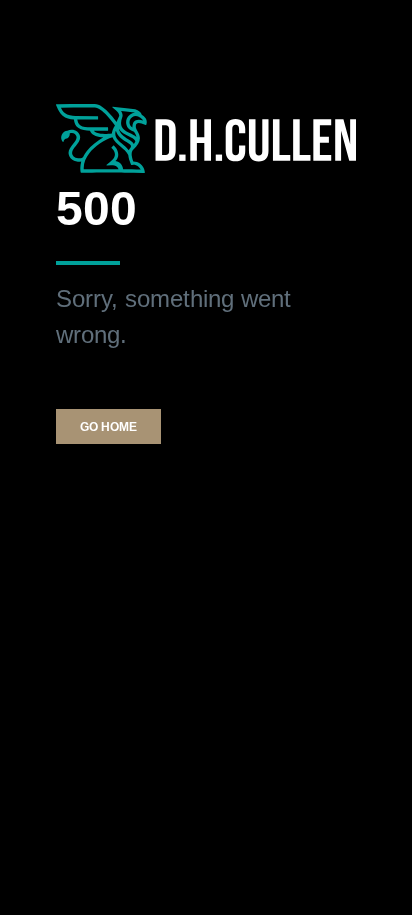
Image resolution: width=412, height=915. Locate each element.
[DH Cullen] (206, 137)
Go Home (108, 427)
